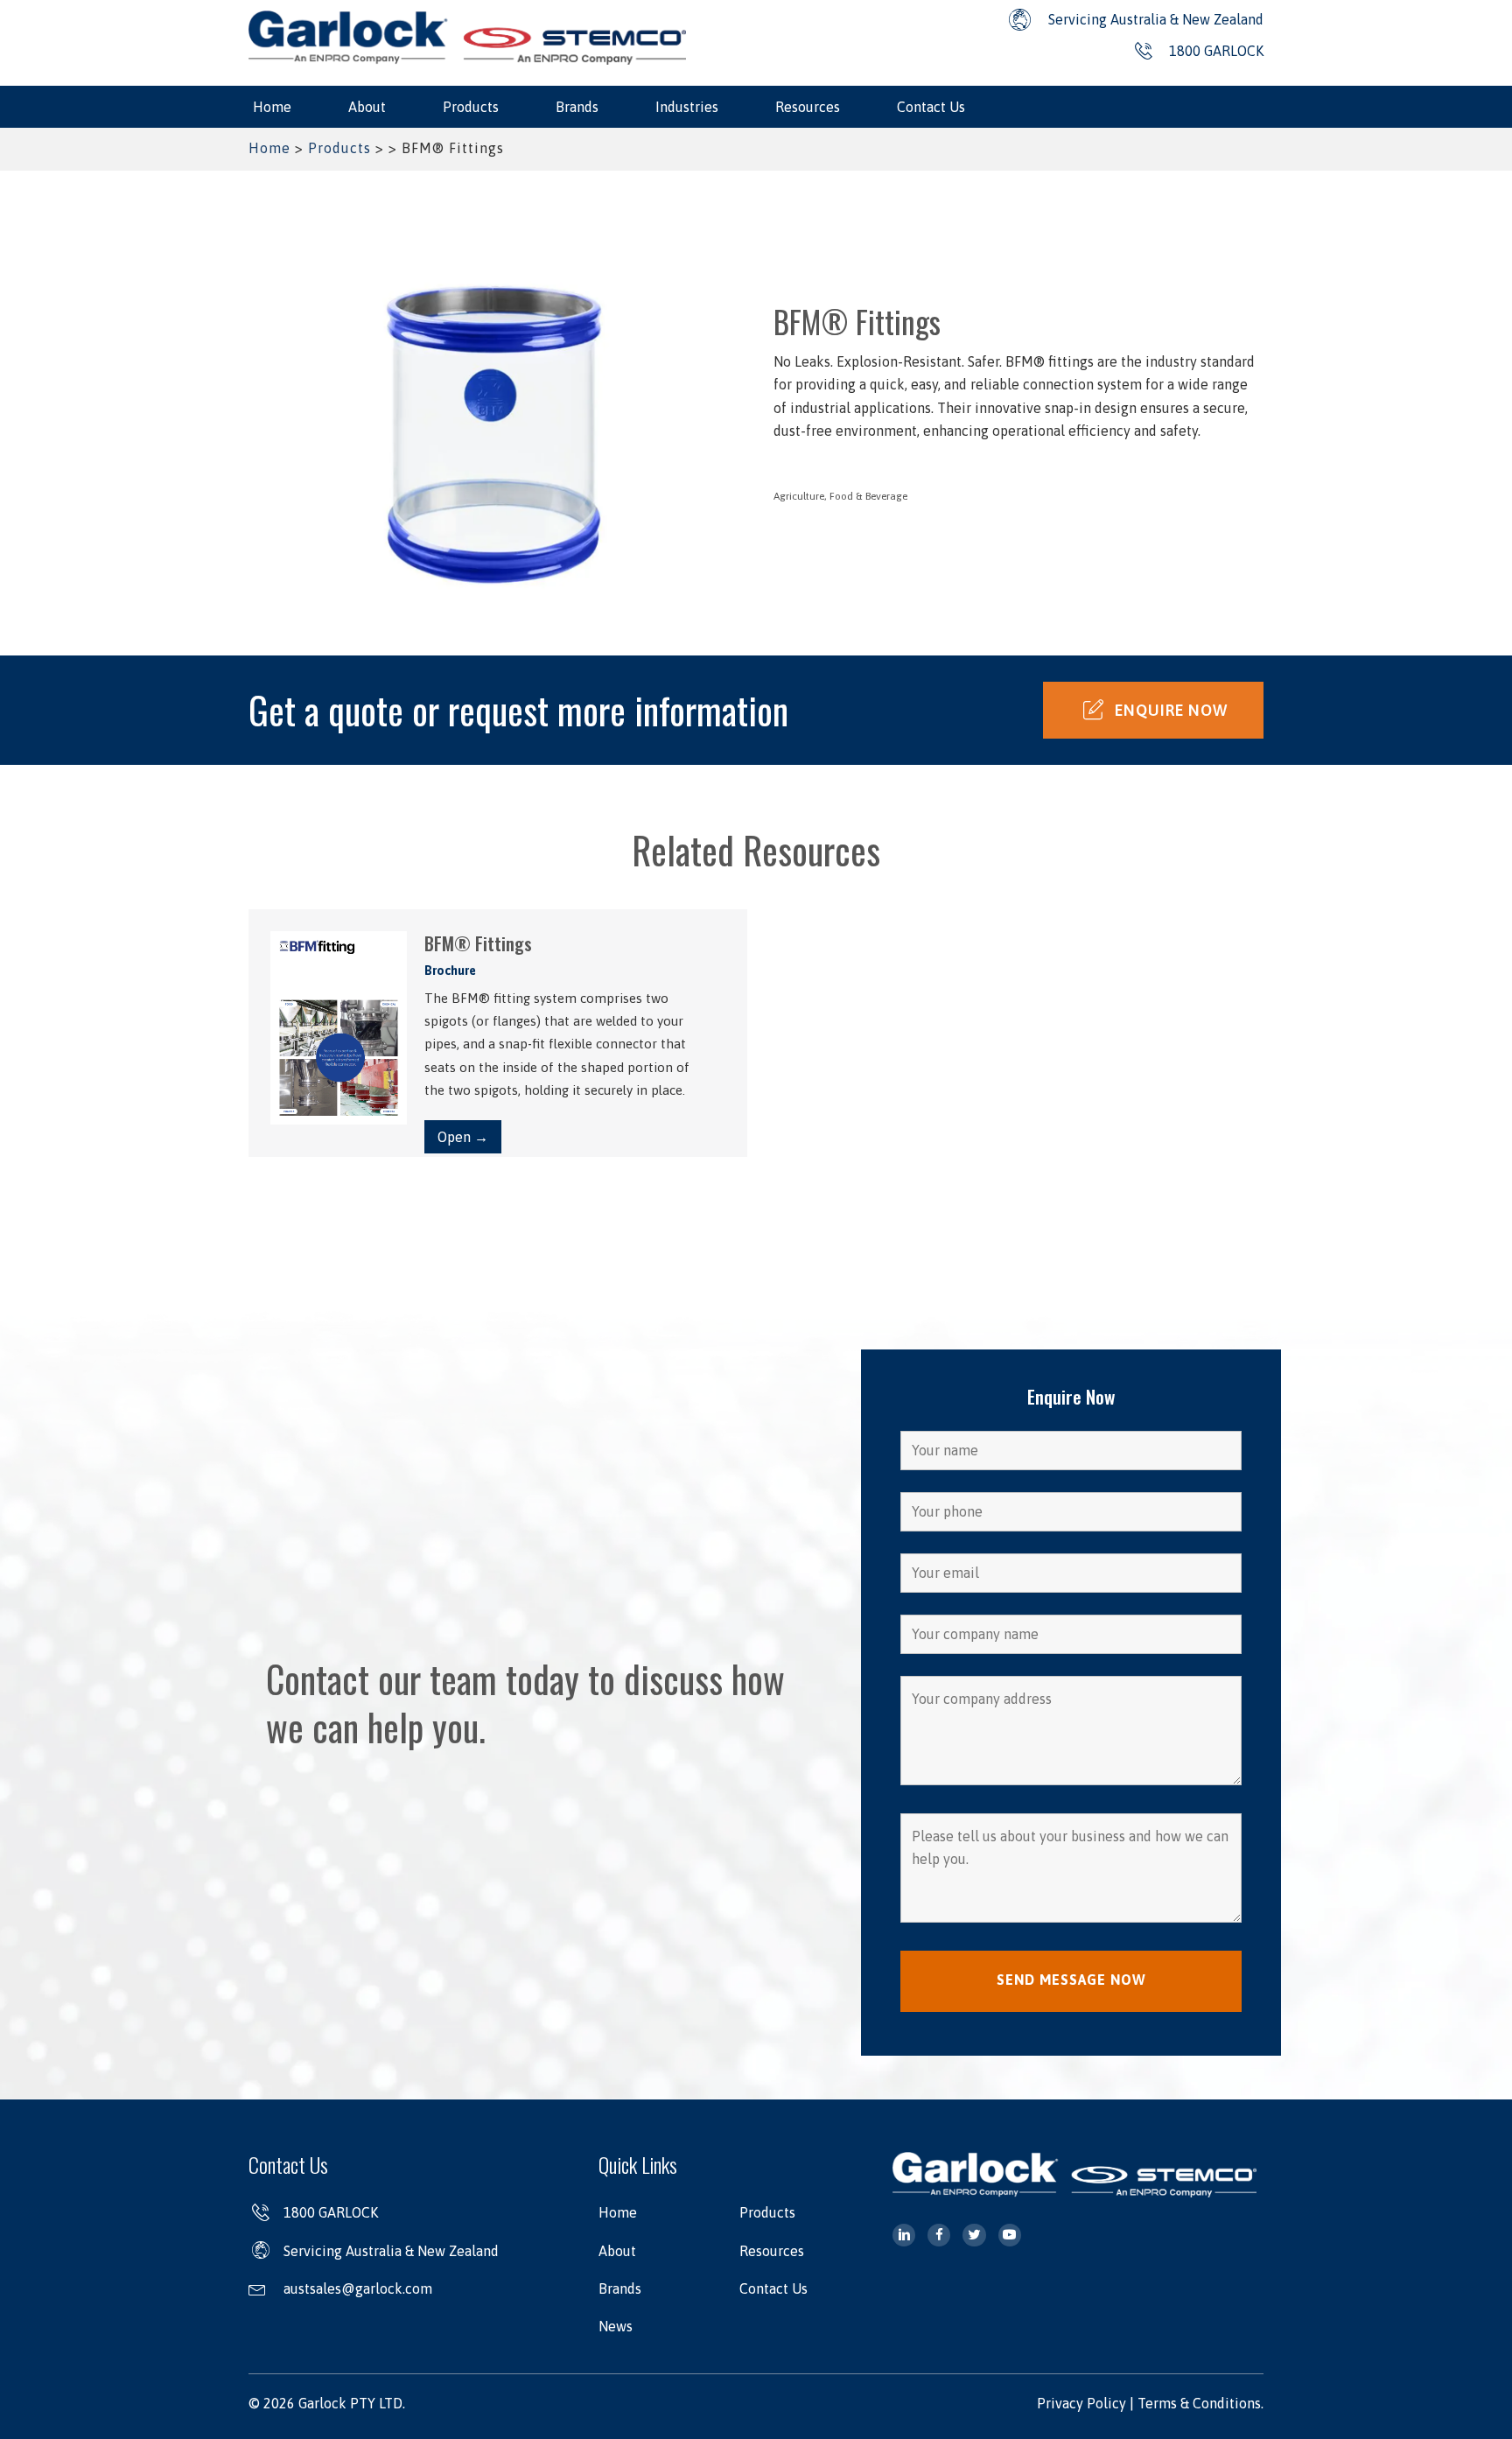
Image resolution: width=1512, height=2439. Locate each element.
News (616, 2326)
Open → (463, 1137)
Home (269, 148)
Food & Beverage (868, 496)
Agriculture (799, 496)
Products (339, 148)
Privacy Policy (1081, 2403)
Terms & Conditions (1199, 2403)
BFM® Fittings (478, 943)
